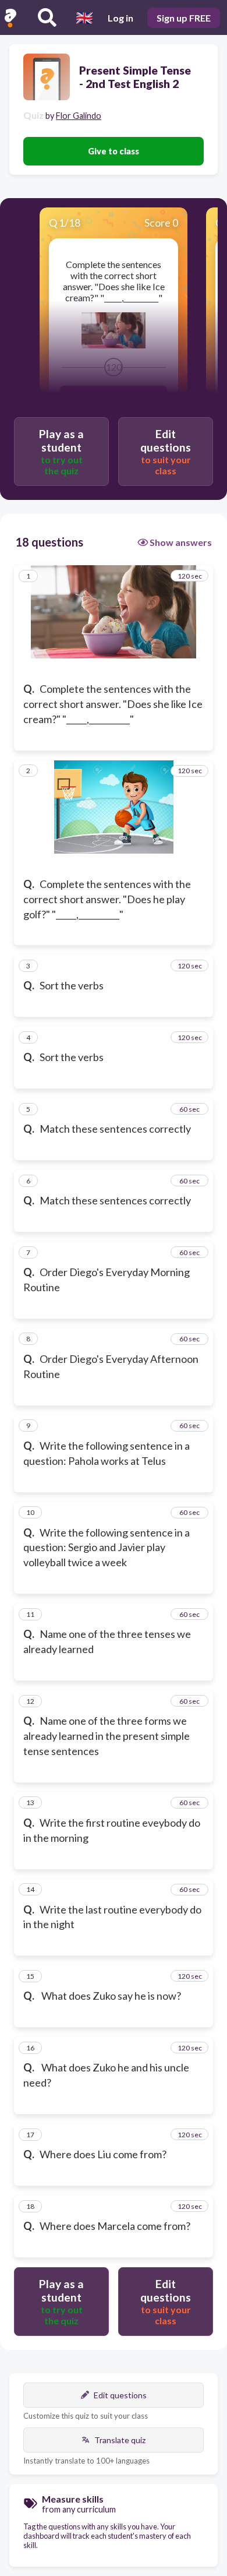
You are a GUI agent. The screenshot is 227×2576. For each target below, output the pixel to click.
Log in (120, 18)
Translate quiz (120, 2440)
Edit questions (120, 2395)
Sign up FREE (184, 18)
